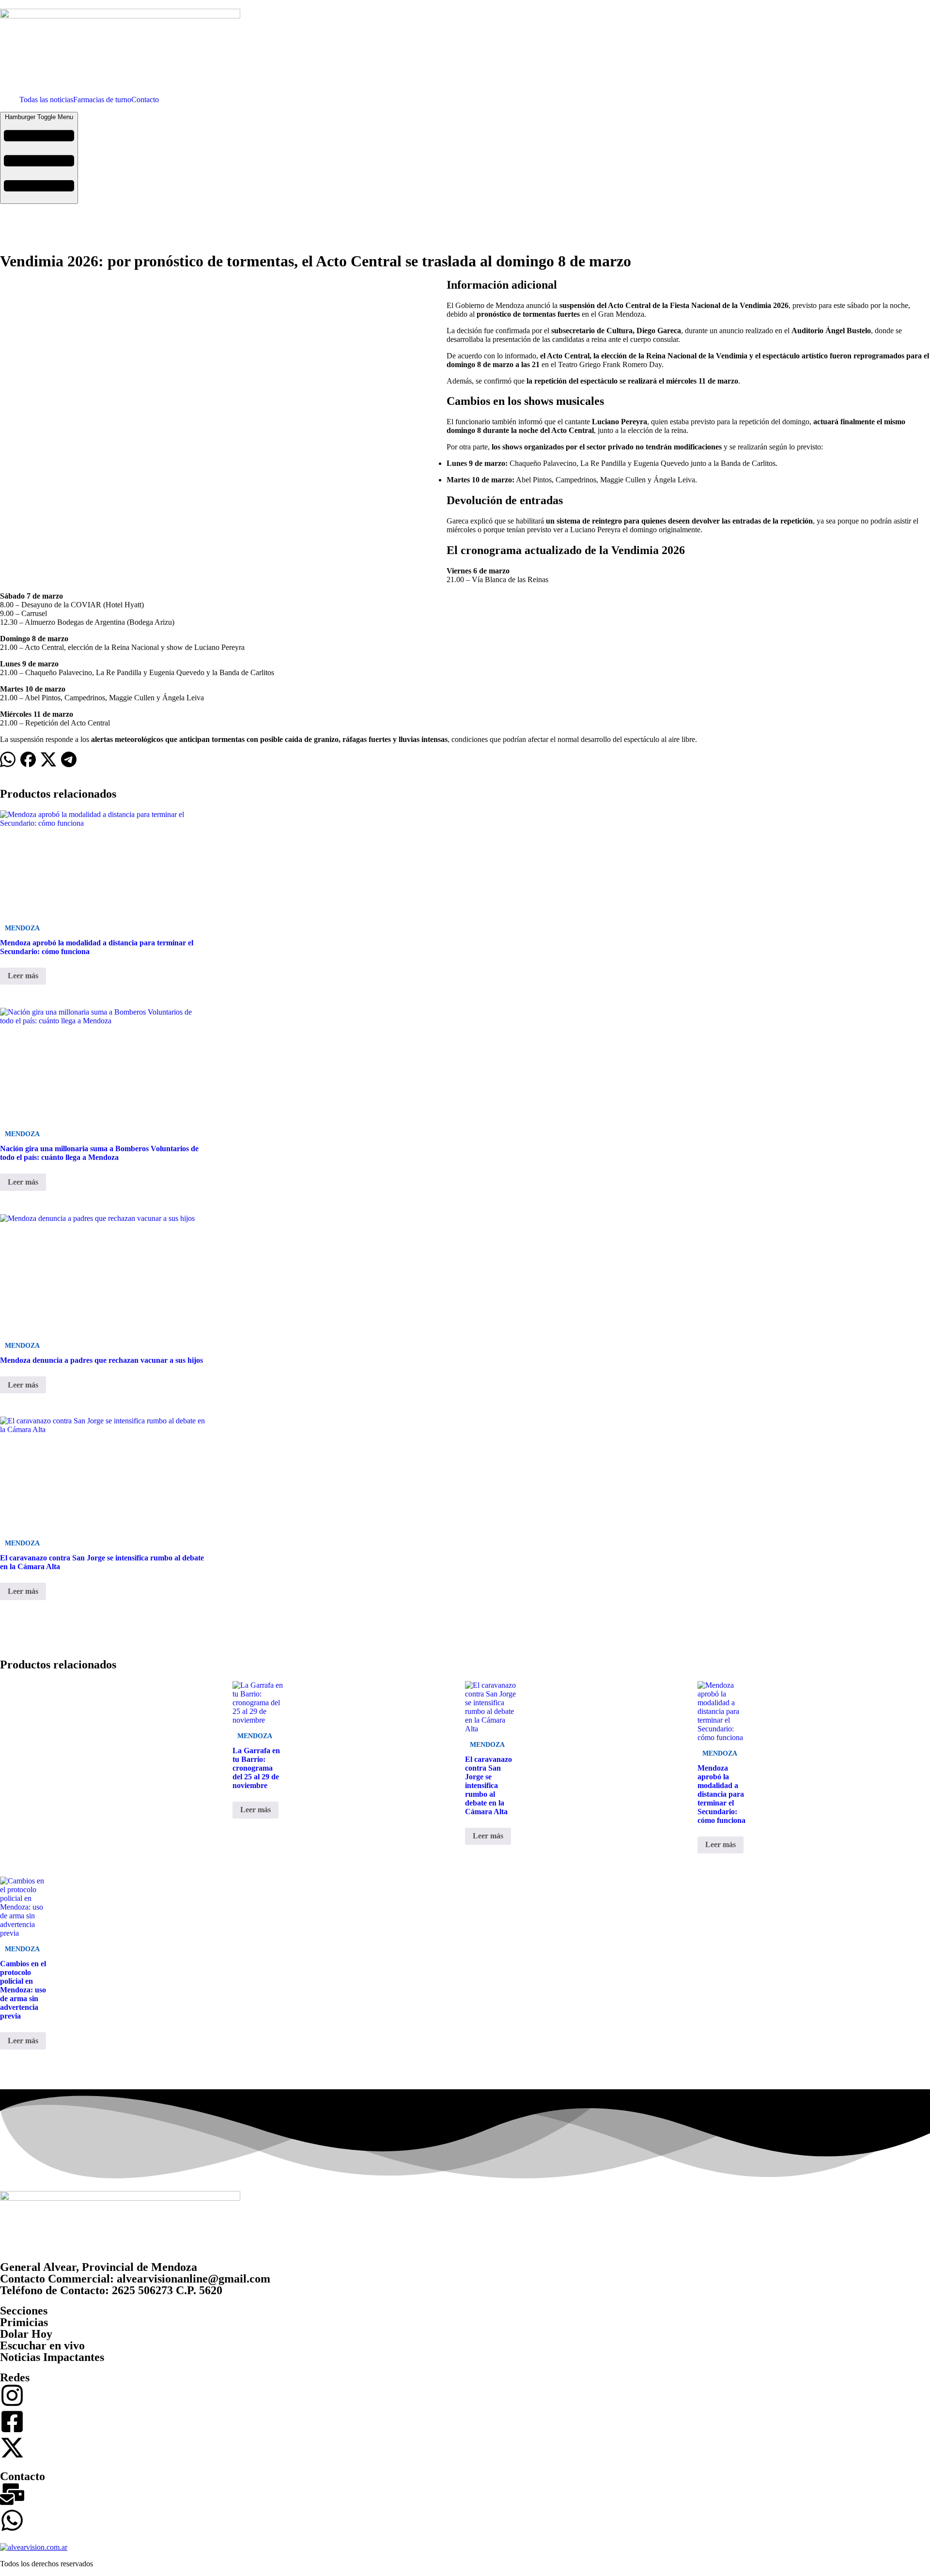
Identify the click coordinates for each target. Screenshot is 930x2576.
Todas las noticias (46, 100)
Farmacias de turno (102, 100)
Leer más (23, 976)
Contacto (145, 100)
